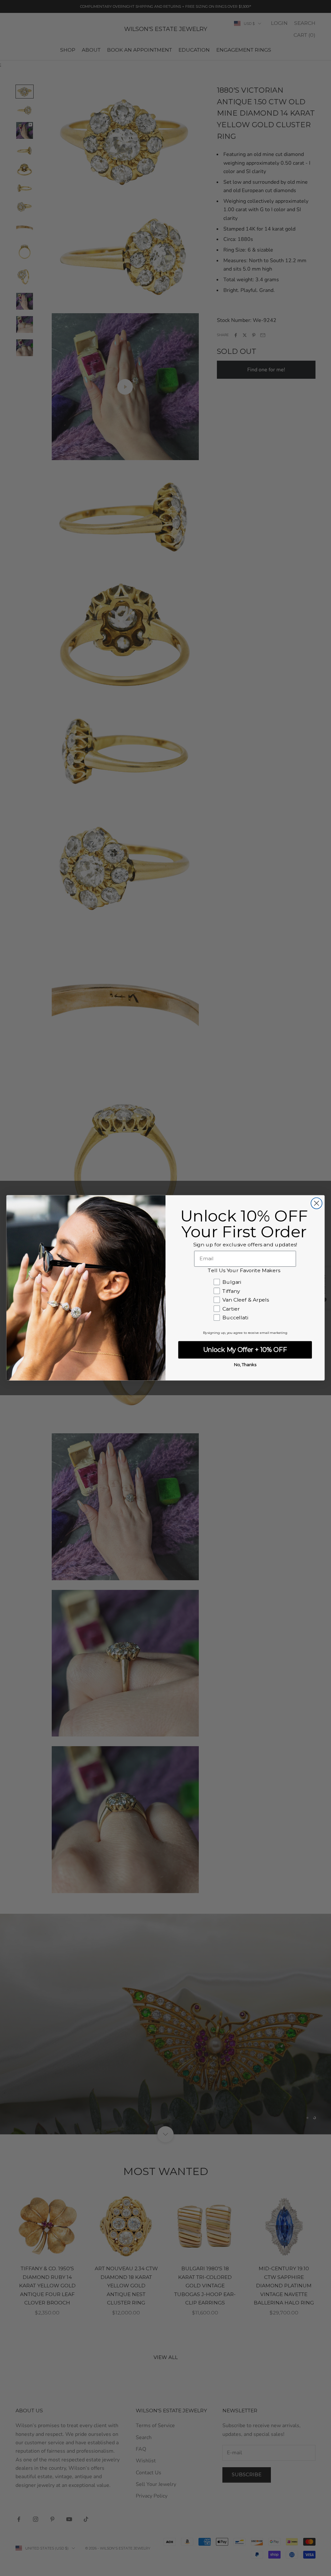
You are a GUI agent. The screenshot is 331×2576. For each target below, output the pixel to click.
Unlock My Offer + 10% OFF (245, 1350)
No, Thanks (245, 1365)
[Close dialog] (316, 1203)
